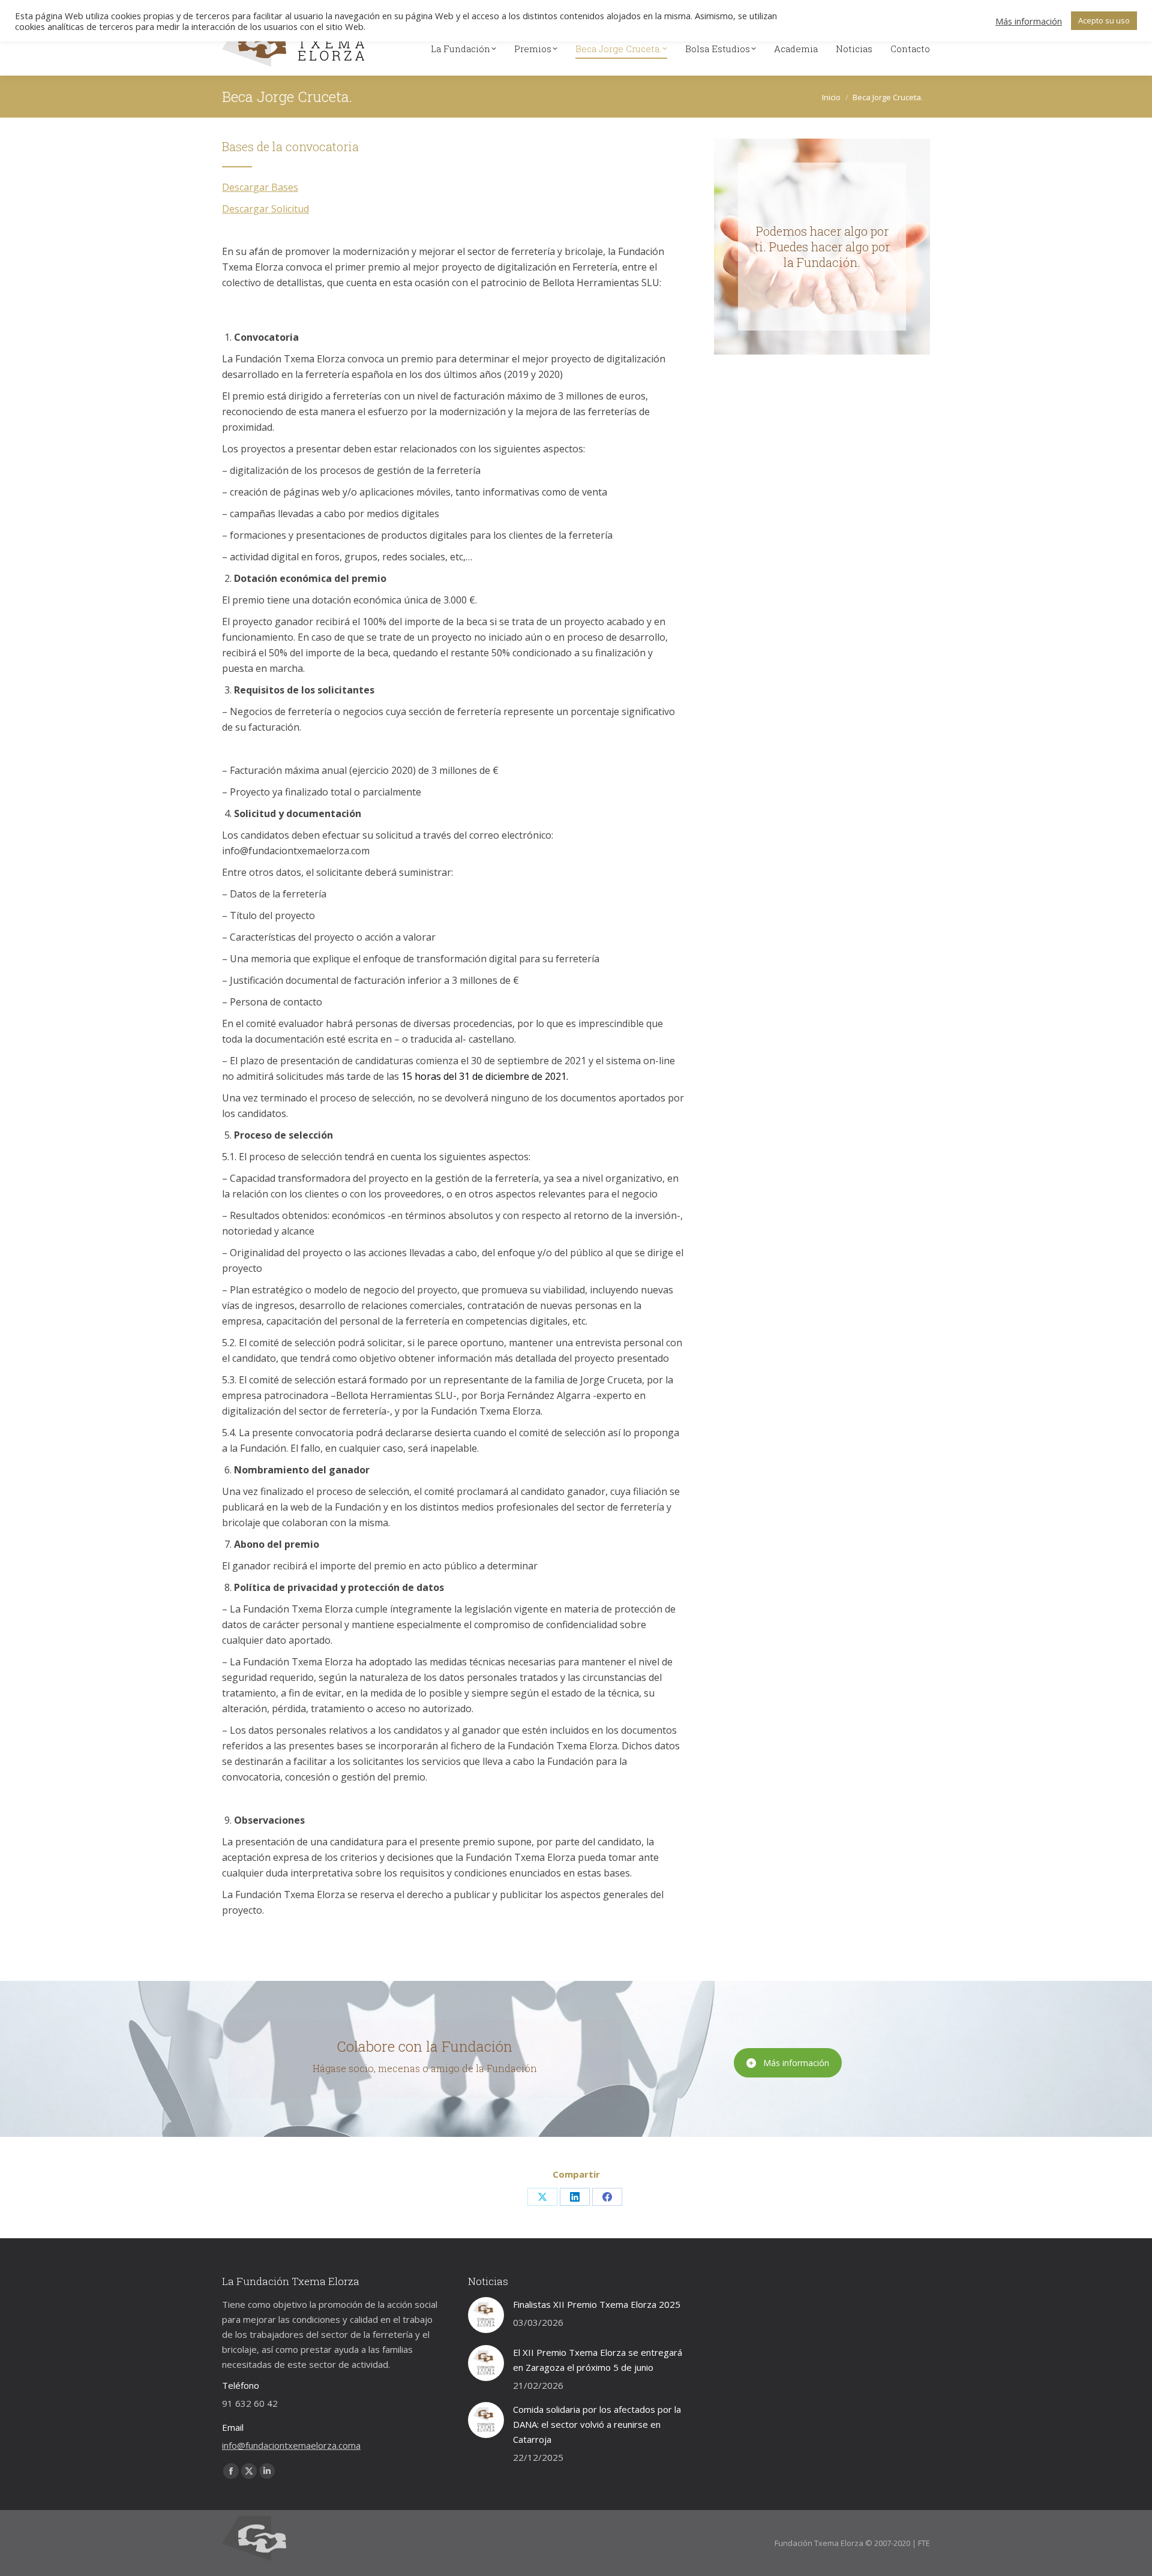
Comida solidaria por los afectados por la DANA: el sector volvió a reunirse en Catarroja (597, 2424)
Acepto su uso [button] (1104, 20)
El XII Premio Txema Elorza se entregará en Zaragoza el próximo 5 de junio (598, 2360)
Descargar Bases (260, 187)
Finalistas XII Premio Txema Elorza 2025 (597, 2304)
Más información (796, 2063)
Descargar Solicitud (265, 209)
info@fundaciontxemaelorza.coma (291, 2445)
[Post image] (486, 2315)
